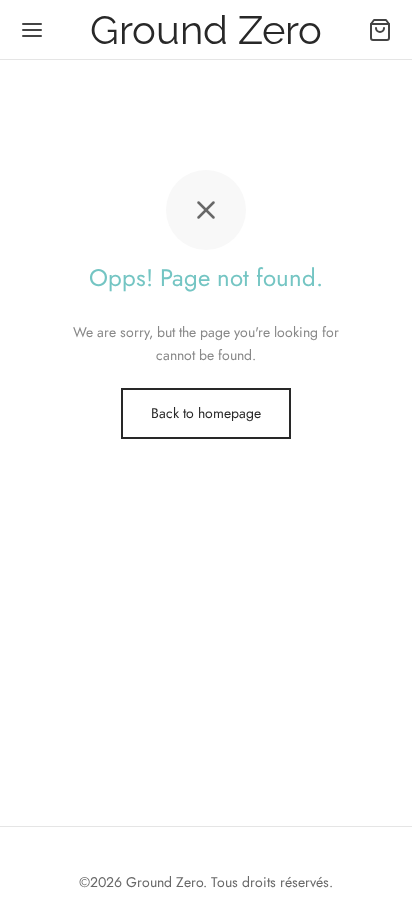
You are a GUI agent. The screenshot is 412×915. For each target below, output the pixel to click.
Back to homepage (206, 413)
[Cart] (380, 30)
